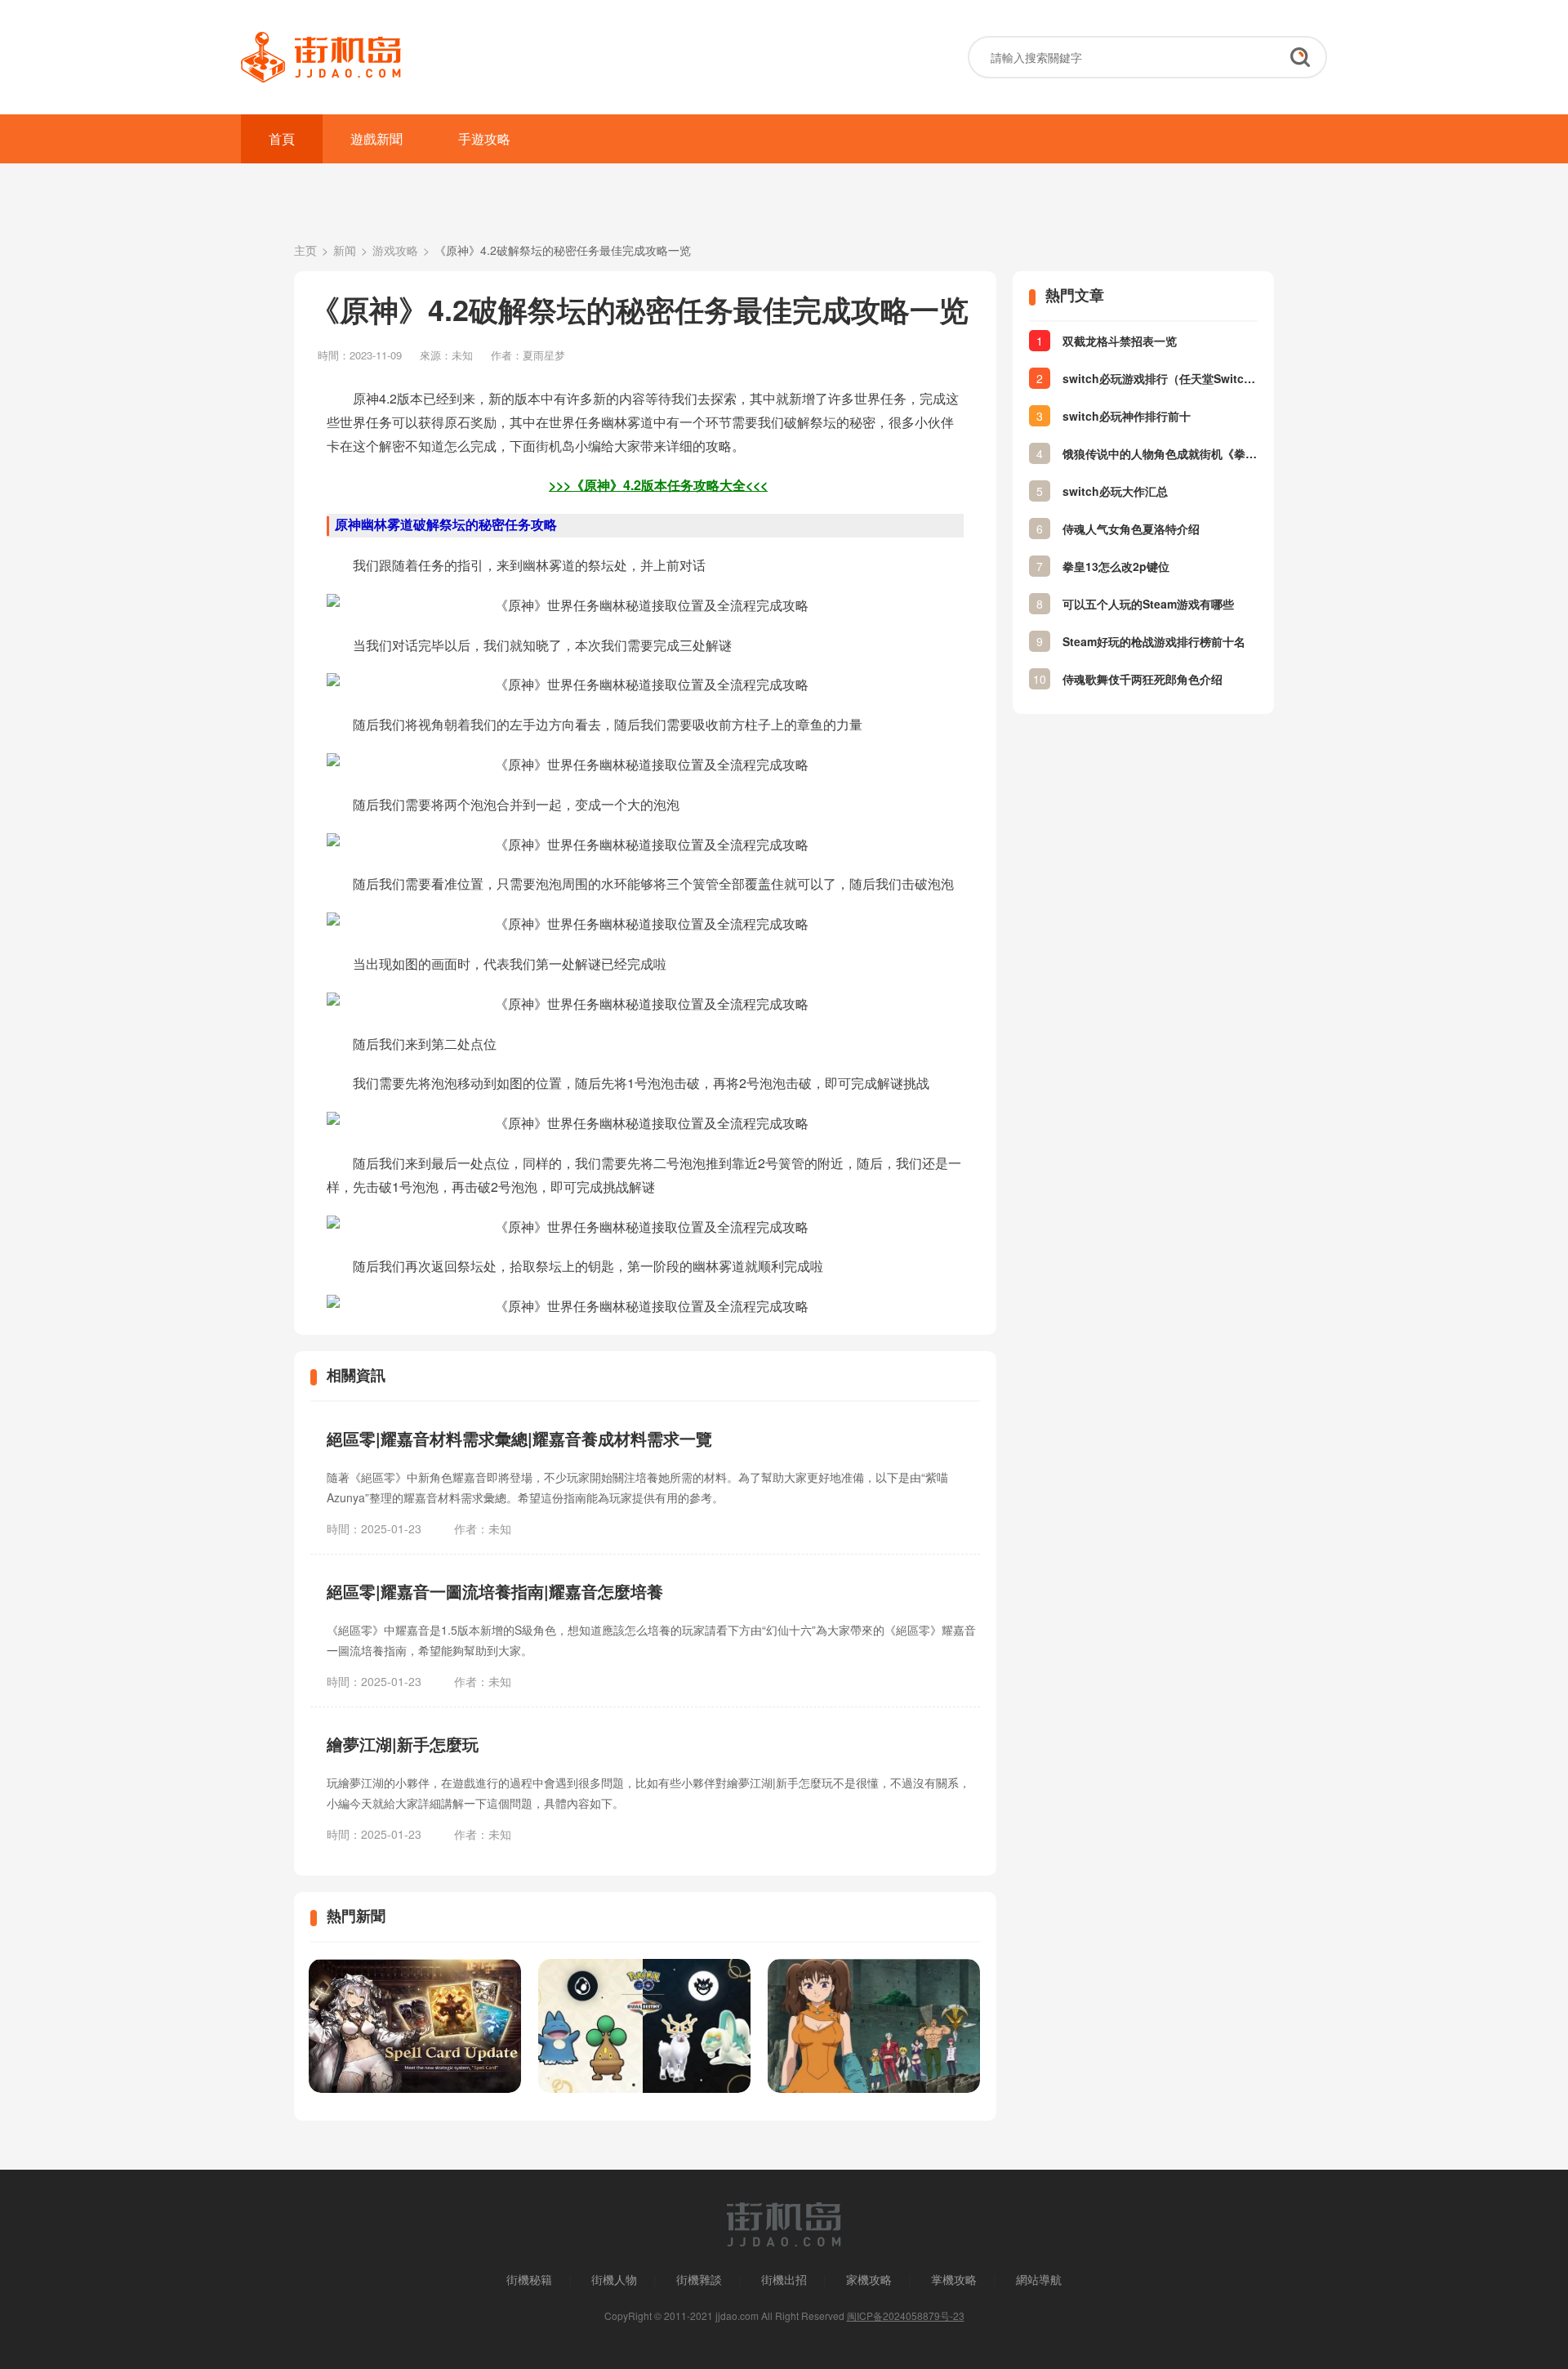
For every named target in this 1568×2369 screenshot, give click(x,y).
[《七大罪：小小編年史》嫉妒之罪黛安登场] (874, 2026)
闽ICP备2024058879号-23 (906, 2315)
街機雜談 (699, 2279)
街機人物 (614, 2279)
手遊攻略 (484, 138)
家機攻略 (869, 2279)
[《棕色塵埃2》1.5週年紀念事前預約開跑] (415, 2026)
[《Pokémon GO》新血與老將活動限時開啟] (644, 2026)
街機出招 (784, 2279)
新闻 (345, 250)
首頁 (282, 138)
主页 (305, 250)
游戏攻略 (395, 250)
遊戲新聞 (376, 138)
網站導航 (1039, 2279)
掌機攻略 (954, 2279)
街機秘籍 (529, 2279)
